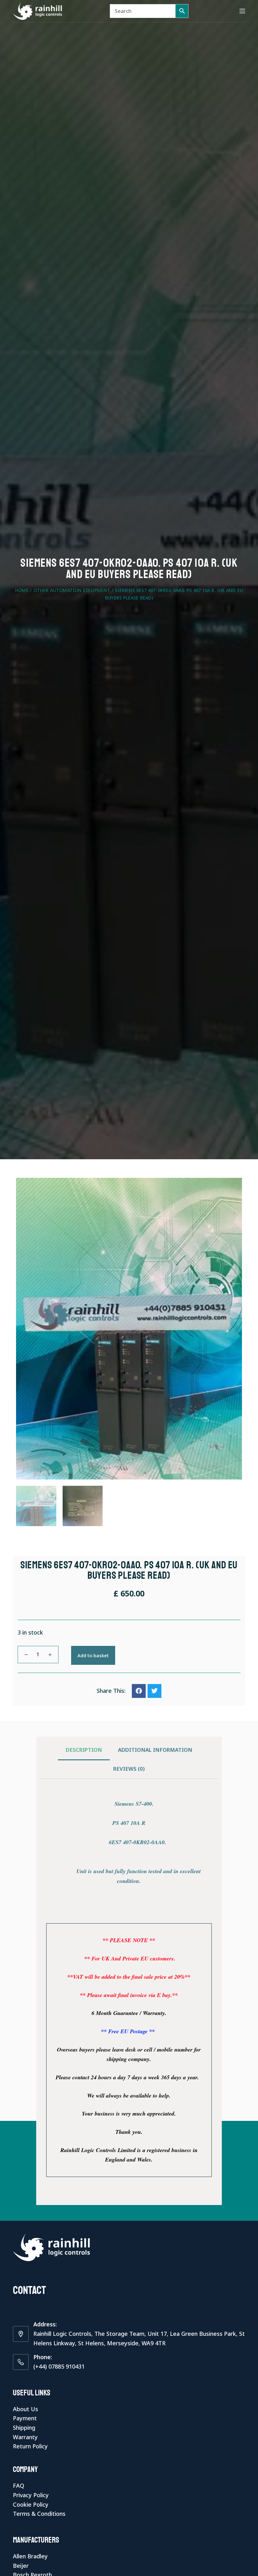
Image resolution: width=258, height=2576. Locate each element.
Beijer (21, 2566)
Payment (25, 2418)
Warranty (25, 2437)
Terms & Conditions (39, 2514)
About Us (25, 2409)
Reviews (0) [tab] (129, 1769)
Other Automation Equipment (72, 590)
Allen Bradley (30, 2556)
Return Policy (30, 2446)
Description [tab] (84, 1750)
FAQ (19, 2486)
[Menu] (242, 11)
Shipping (24, 2428)
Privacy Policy (31, 2495)
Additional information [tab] (155, 1750)
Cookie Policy (31, 2504)
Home (22, 590)
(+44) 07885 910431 (59, 2366)
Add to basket (93, 1655)
